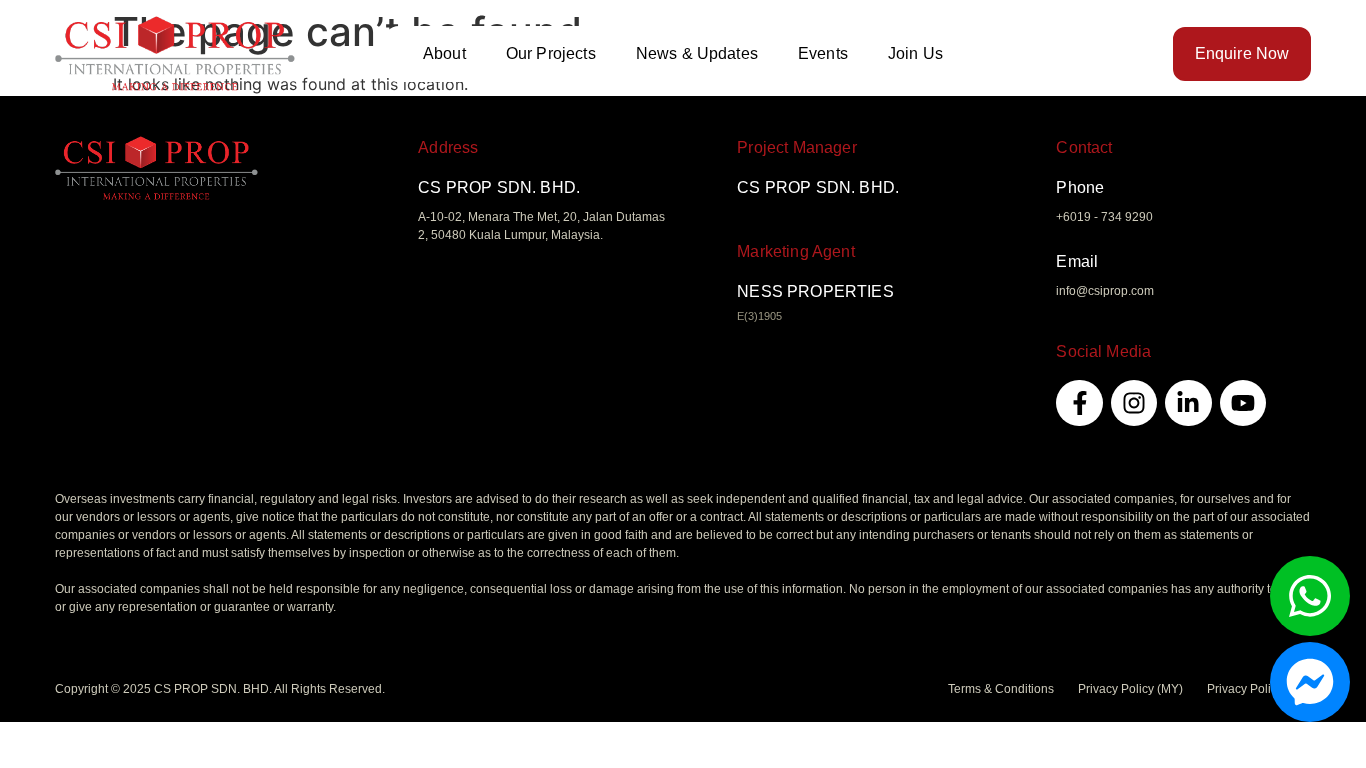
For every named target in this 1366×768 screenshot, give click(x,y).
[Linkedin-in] (1188, 403)
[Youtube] (1243, 403)
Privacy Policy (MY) (1130, 689)
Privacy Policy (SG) (1259, 689)
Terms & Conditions (1001, 689)
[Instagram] (1134, 403)
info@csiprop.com (1105, 291)
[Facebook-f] (1079, 403)
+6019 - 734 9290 (1104, 217)
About (444, 53)
